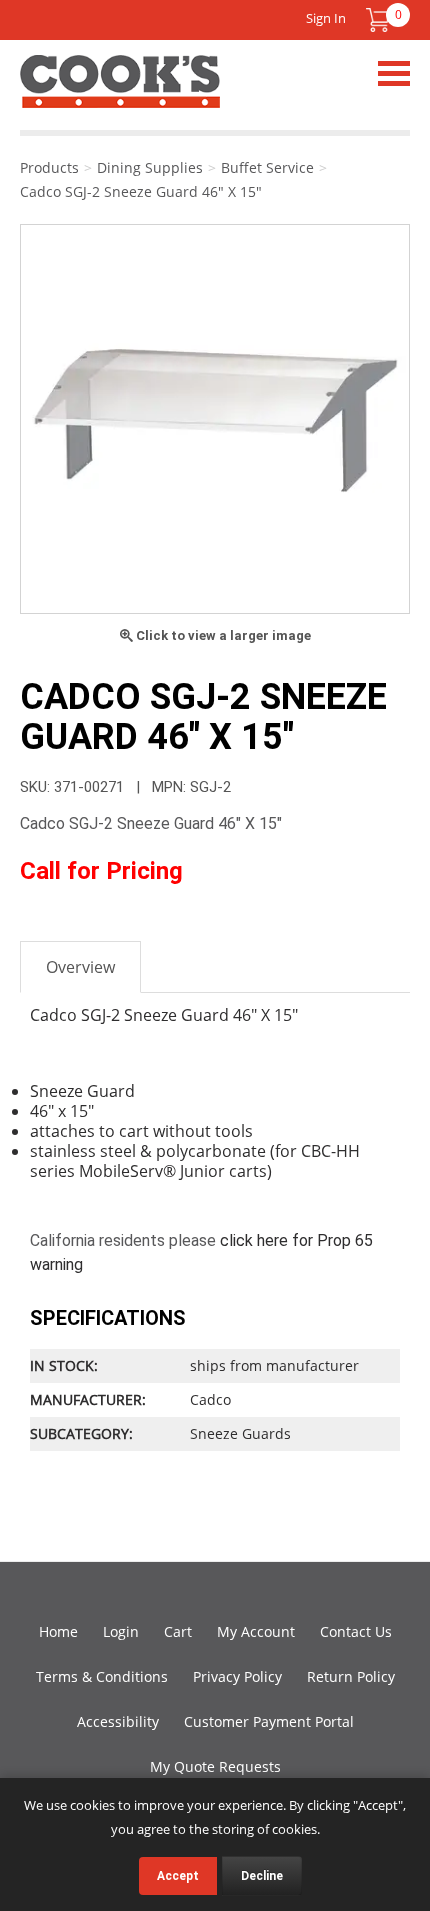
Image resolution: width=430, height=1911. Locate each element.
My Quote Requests (215, 1766)
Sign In (326, 18)
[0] (378, 20)
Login (121, 1631)
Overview (80, 967)
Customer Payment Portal (269, 1721)
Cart (178, 1631)
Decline (262, 1876)
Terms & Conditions (102, 1676)
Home (58, 1631)
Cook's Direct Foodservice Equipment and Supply (120, 93)
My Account (256, 1631)
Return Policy (351, 1676)
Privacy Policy (237, 1676)
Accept (178, 1876)
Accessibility (118, 1721)
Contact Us (356, 1631)
